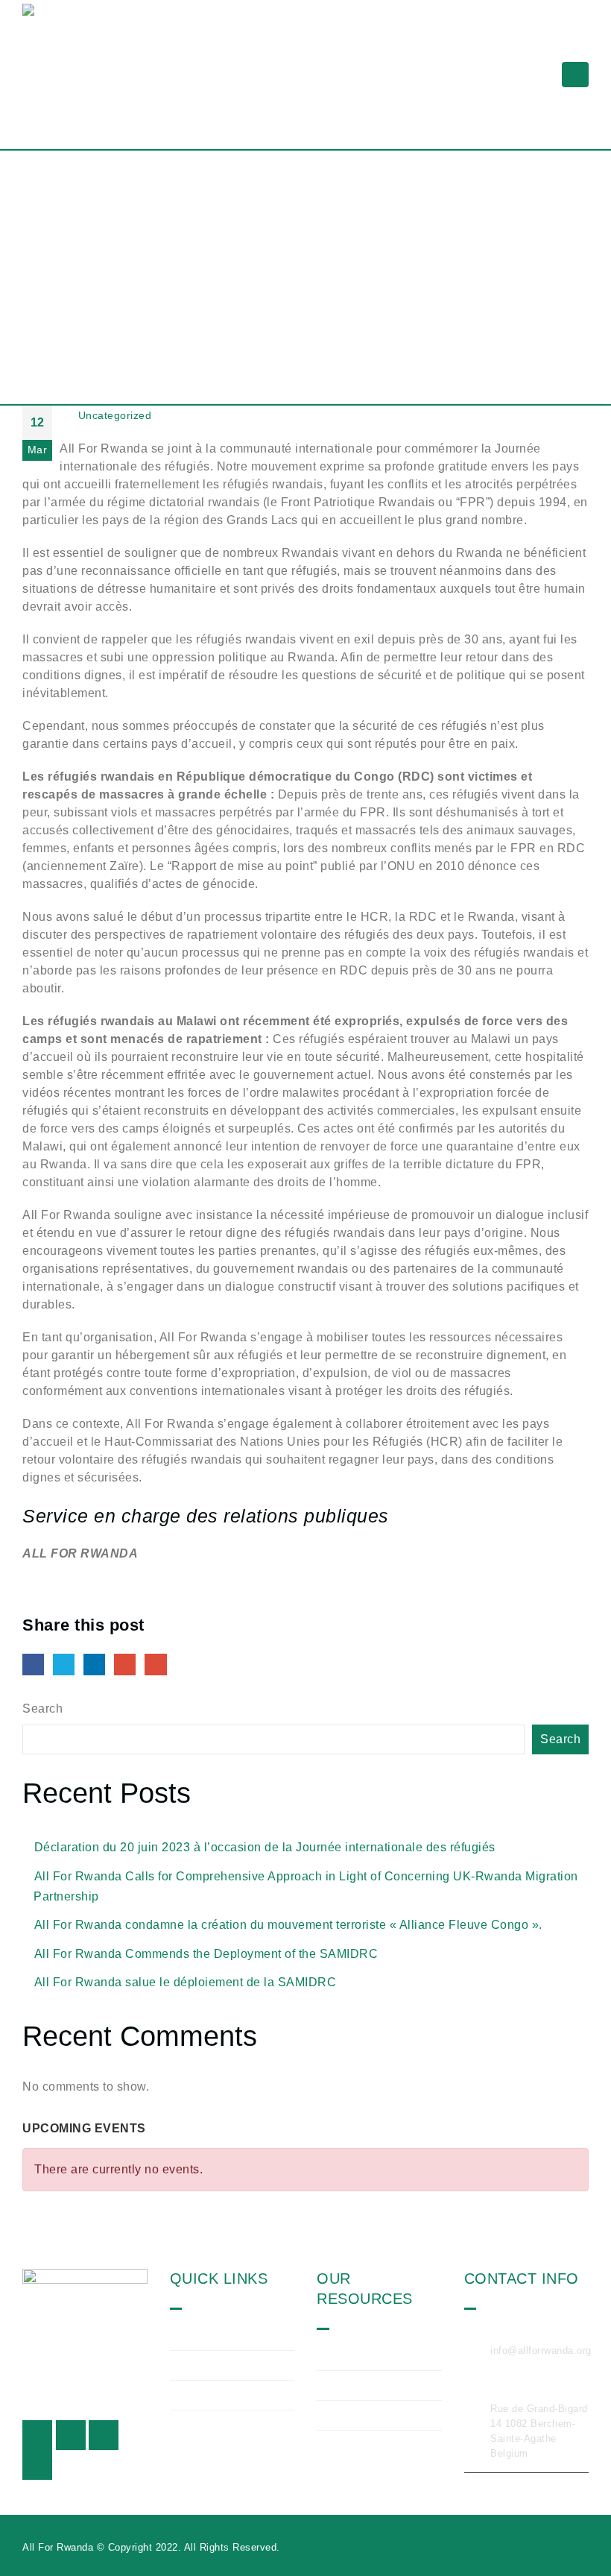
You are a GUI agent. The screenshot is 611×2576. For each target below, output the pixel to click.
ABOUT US (211, 2334)
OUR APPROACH (229, 2365)
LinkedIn (94, 1665)
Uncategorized (115, 415)
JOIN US (205, 2395)
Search (42, 1709)
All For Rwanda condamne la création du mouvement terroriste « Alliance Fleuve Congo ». (288, 1925)
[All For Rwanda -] (93, 75)
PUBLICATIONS (371, 2355)
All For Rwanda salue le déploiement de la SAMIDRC (186, 1982)
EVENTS (352, 2385)
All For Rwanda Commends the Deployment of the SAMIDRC (206, 1954)
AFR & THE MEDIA (380, 2415)
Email (155, 1665)
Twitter (64, 1665)
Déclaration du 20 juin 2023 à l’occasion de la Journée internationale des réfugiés (265, 1847)
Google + (125, 1665)
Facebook (33, 1665)
